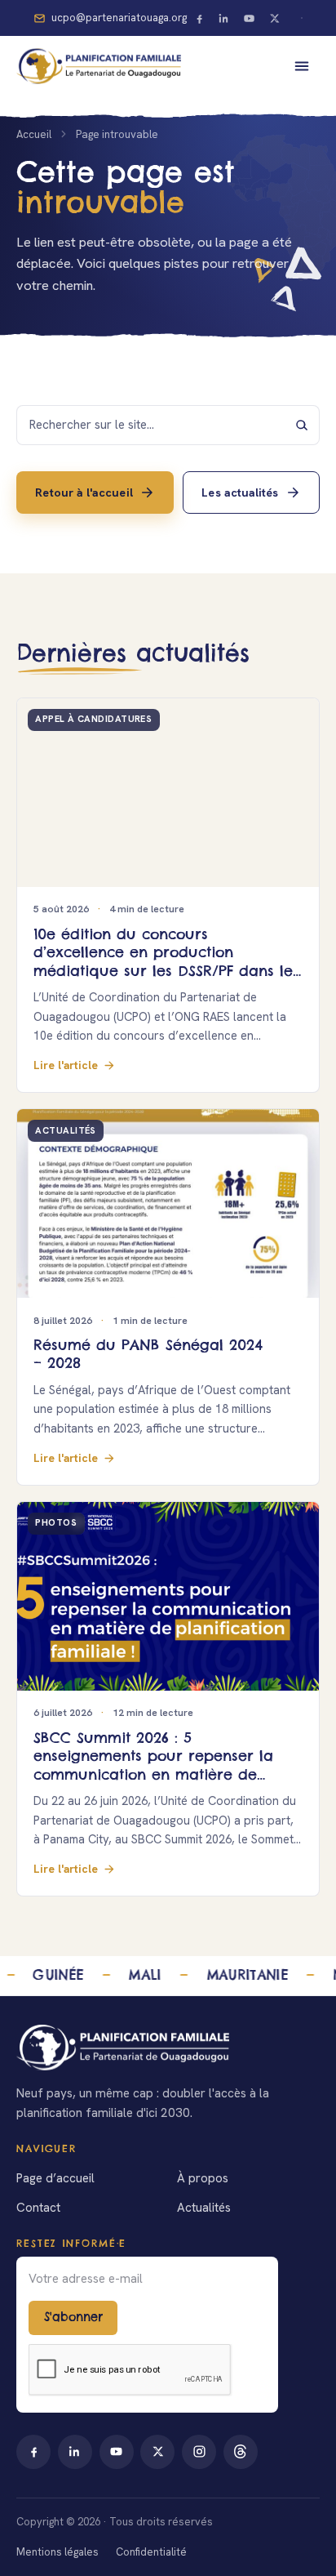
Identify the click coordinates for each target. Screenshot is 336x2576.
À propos (203, 2178)
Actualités (204, 2208)
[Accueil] (168, 2048)
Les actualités (240, 492)
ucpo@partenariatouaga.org (119, 18)
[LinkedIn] (224, 18)
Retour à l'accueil (84, 492)
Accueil (34, 134)
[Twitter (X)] (274, 18)
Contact (38, 2208)
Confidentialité (151, 2552)
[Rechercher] (302, 425)
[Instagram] (199, 2452)
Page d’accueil (55, 2178)
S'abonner (73, 2317)
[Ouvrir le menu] (302, 66)
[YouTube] (250, 18)
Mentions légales (57, 2552)
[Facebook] (199, 18)
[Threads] (241, 2452)
